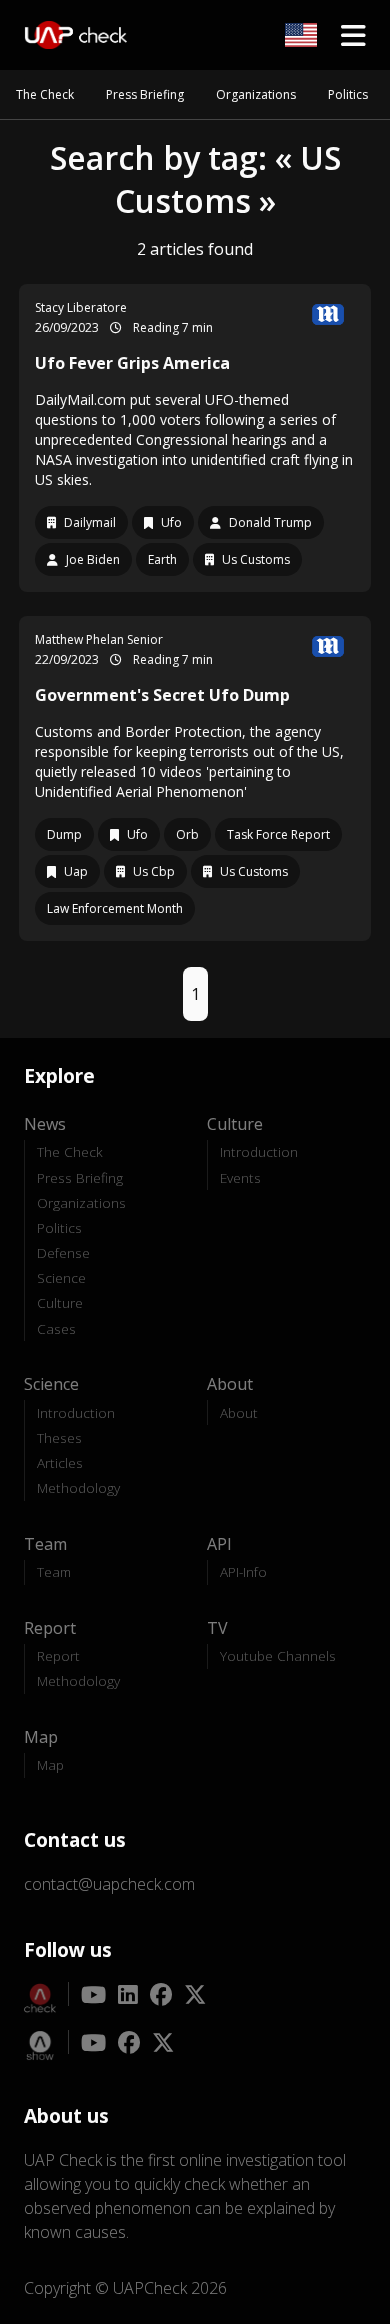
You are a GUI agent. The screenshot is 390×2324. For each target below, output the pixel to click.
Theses (59, 1437)
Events (240, 1177)
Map (50, 1764)
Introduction (259, 1151)
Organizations (256, 94)
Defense (63, 1252)
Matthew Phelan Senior (99, 639)
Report (58, 1655)
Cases (56, 1328)
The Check (45, 94)
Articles (60, 1462)
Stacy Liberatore (81, 307)
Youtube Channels (278, 1655)
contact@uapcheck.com (109, 1884)
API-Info (243, 1571)
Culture (60, 1302)
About (239, 1412)
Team (54, 1571)
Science (61, 1277)
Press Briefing (145, 94)
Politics (348, 94)
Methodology (78, 1487)
